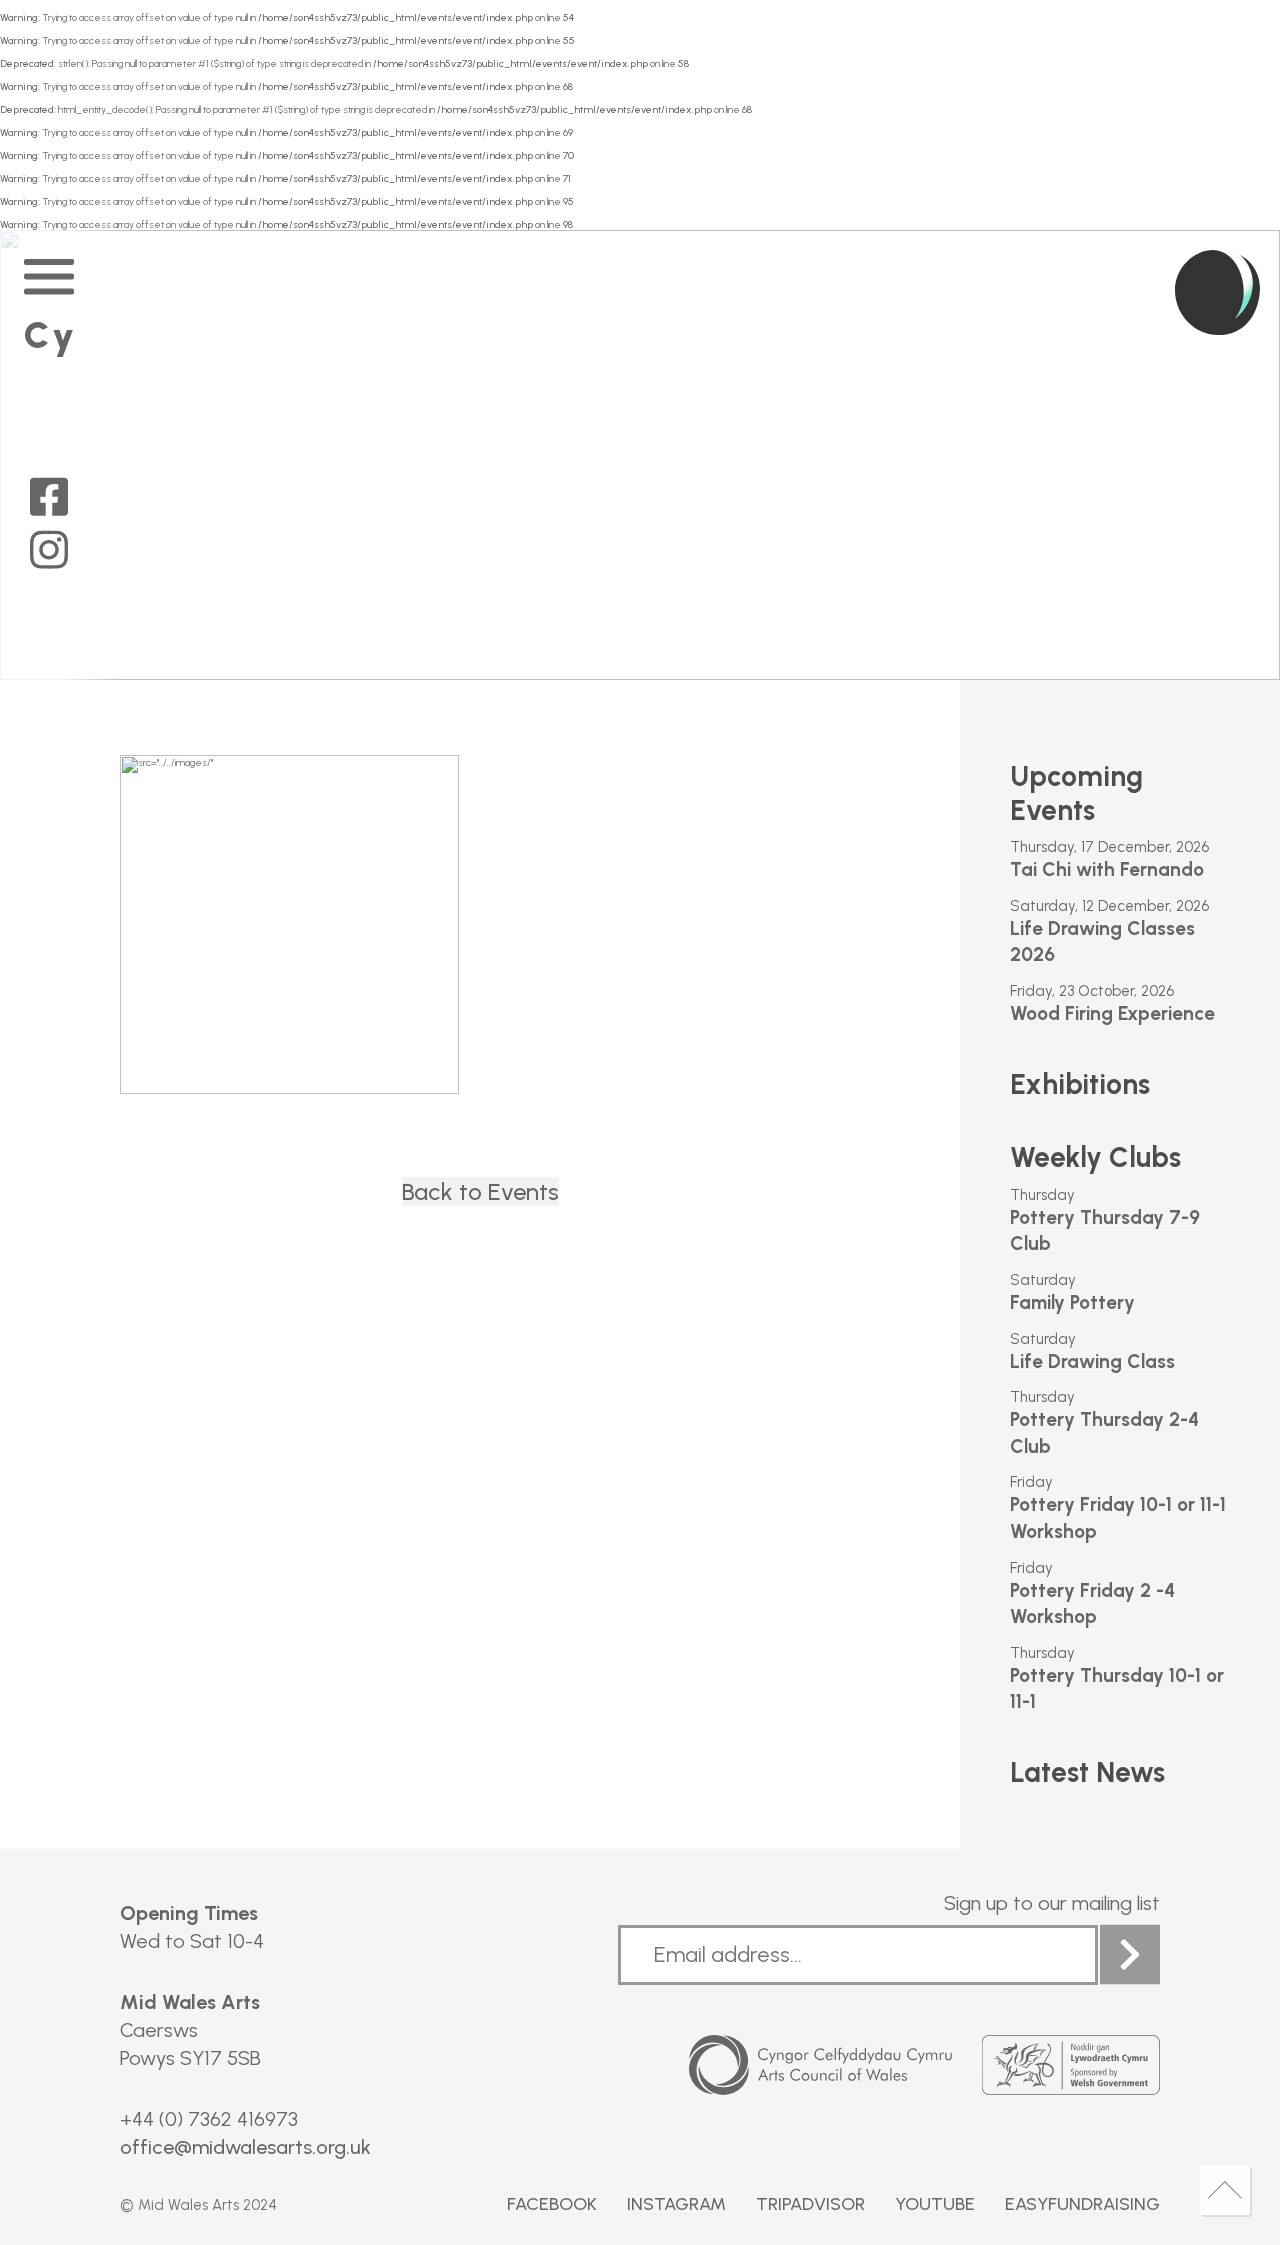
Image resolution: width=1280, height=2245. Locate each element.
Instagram (676, 2204)
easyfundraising (1082, 2204)
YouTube (935, 2204)
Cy (50, 335)
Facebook (552, 2204)
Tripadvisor (810, 2204)
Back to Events (480, 1191)
